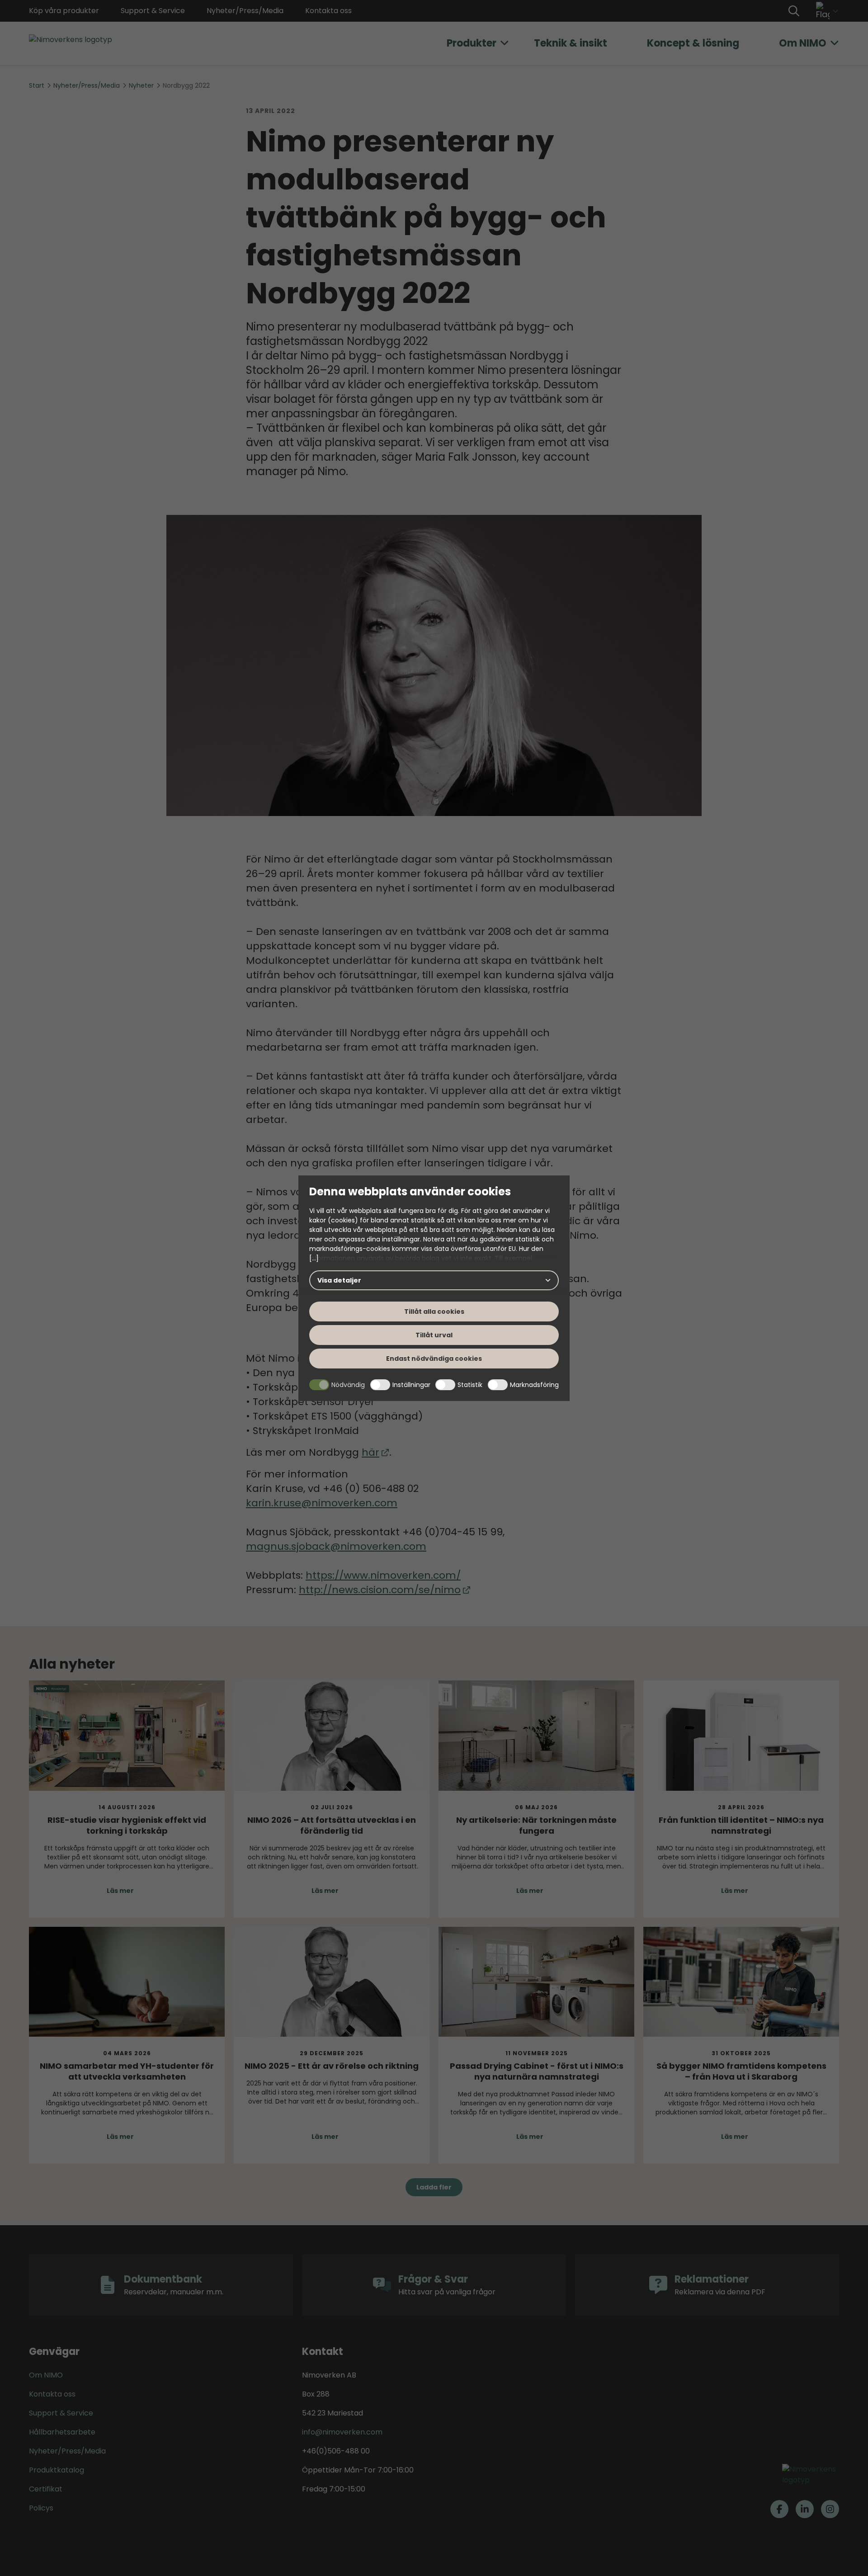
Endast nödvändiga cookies (434, 1359)
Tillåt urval (434, 1335)
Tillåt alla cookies (434, 1312)
